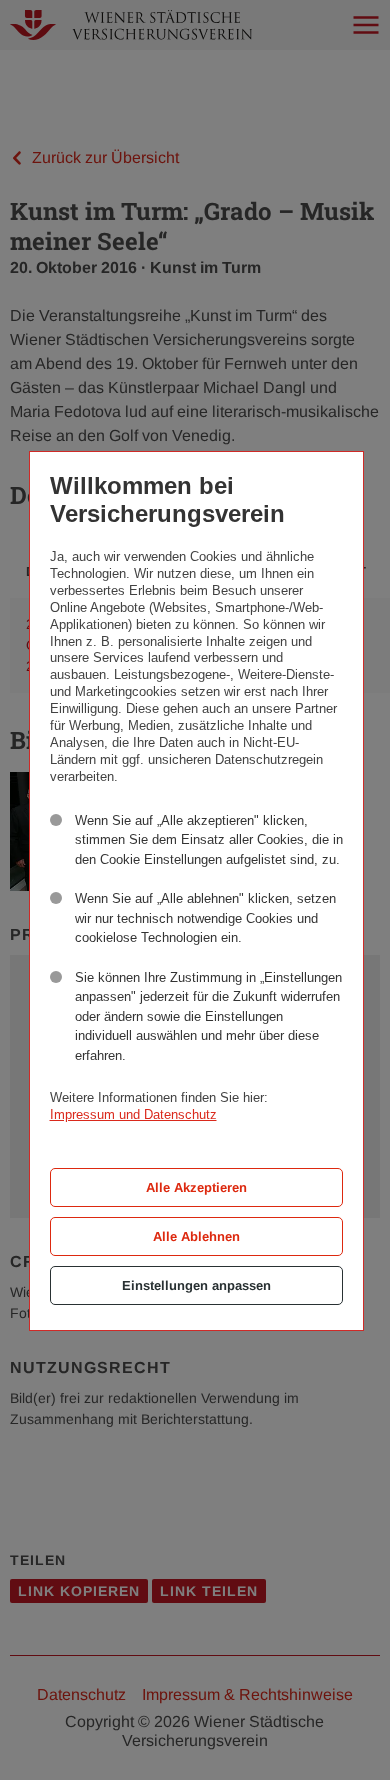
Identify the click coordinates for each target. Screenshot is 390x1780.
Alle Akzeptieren (196, 1187)
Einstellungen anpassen (196, 1285)
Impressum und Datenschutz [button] (133, 1114)
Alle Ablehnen (196, 1236)
